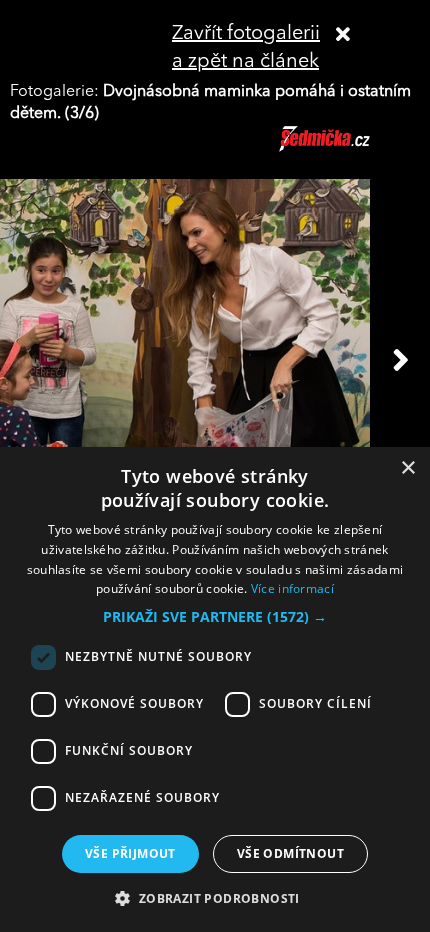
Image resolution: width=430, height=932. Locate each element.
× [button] (407, 468)
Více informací (292, 588)
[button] (215, 617)
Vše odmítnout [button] (290, 853)
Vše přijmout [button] (130, 853)
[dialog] (215, 689)
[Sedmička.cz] (349, 148)
